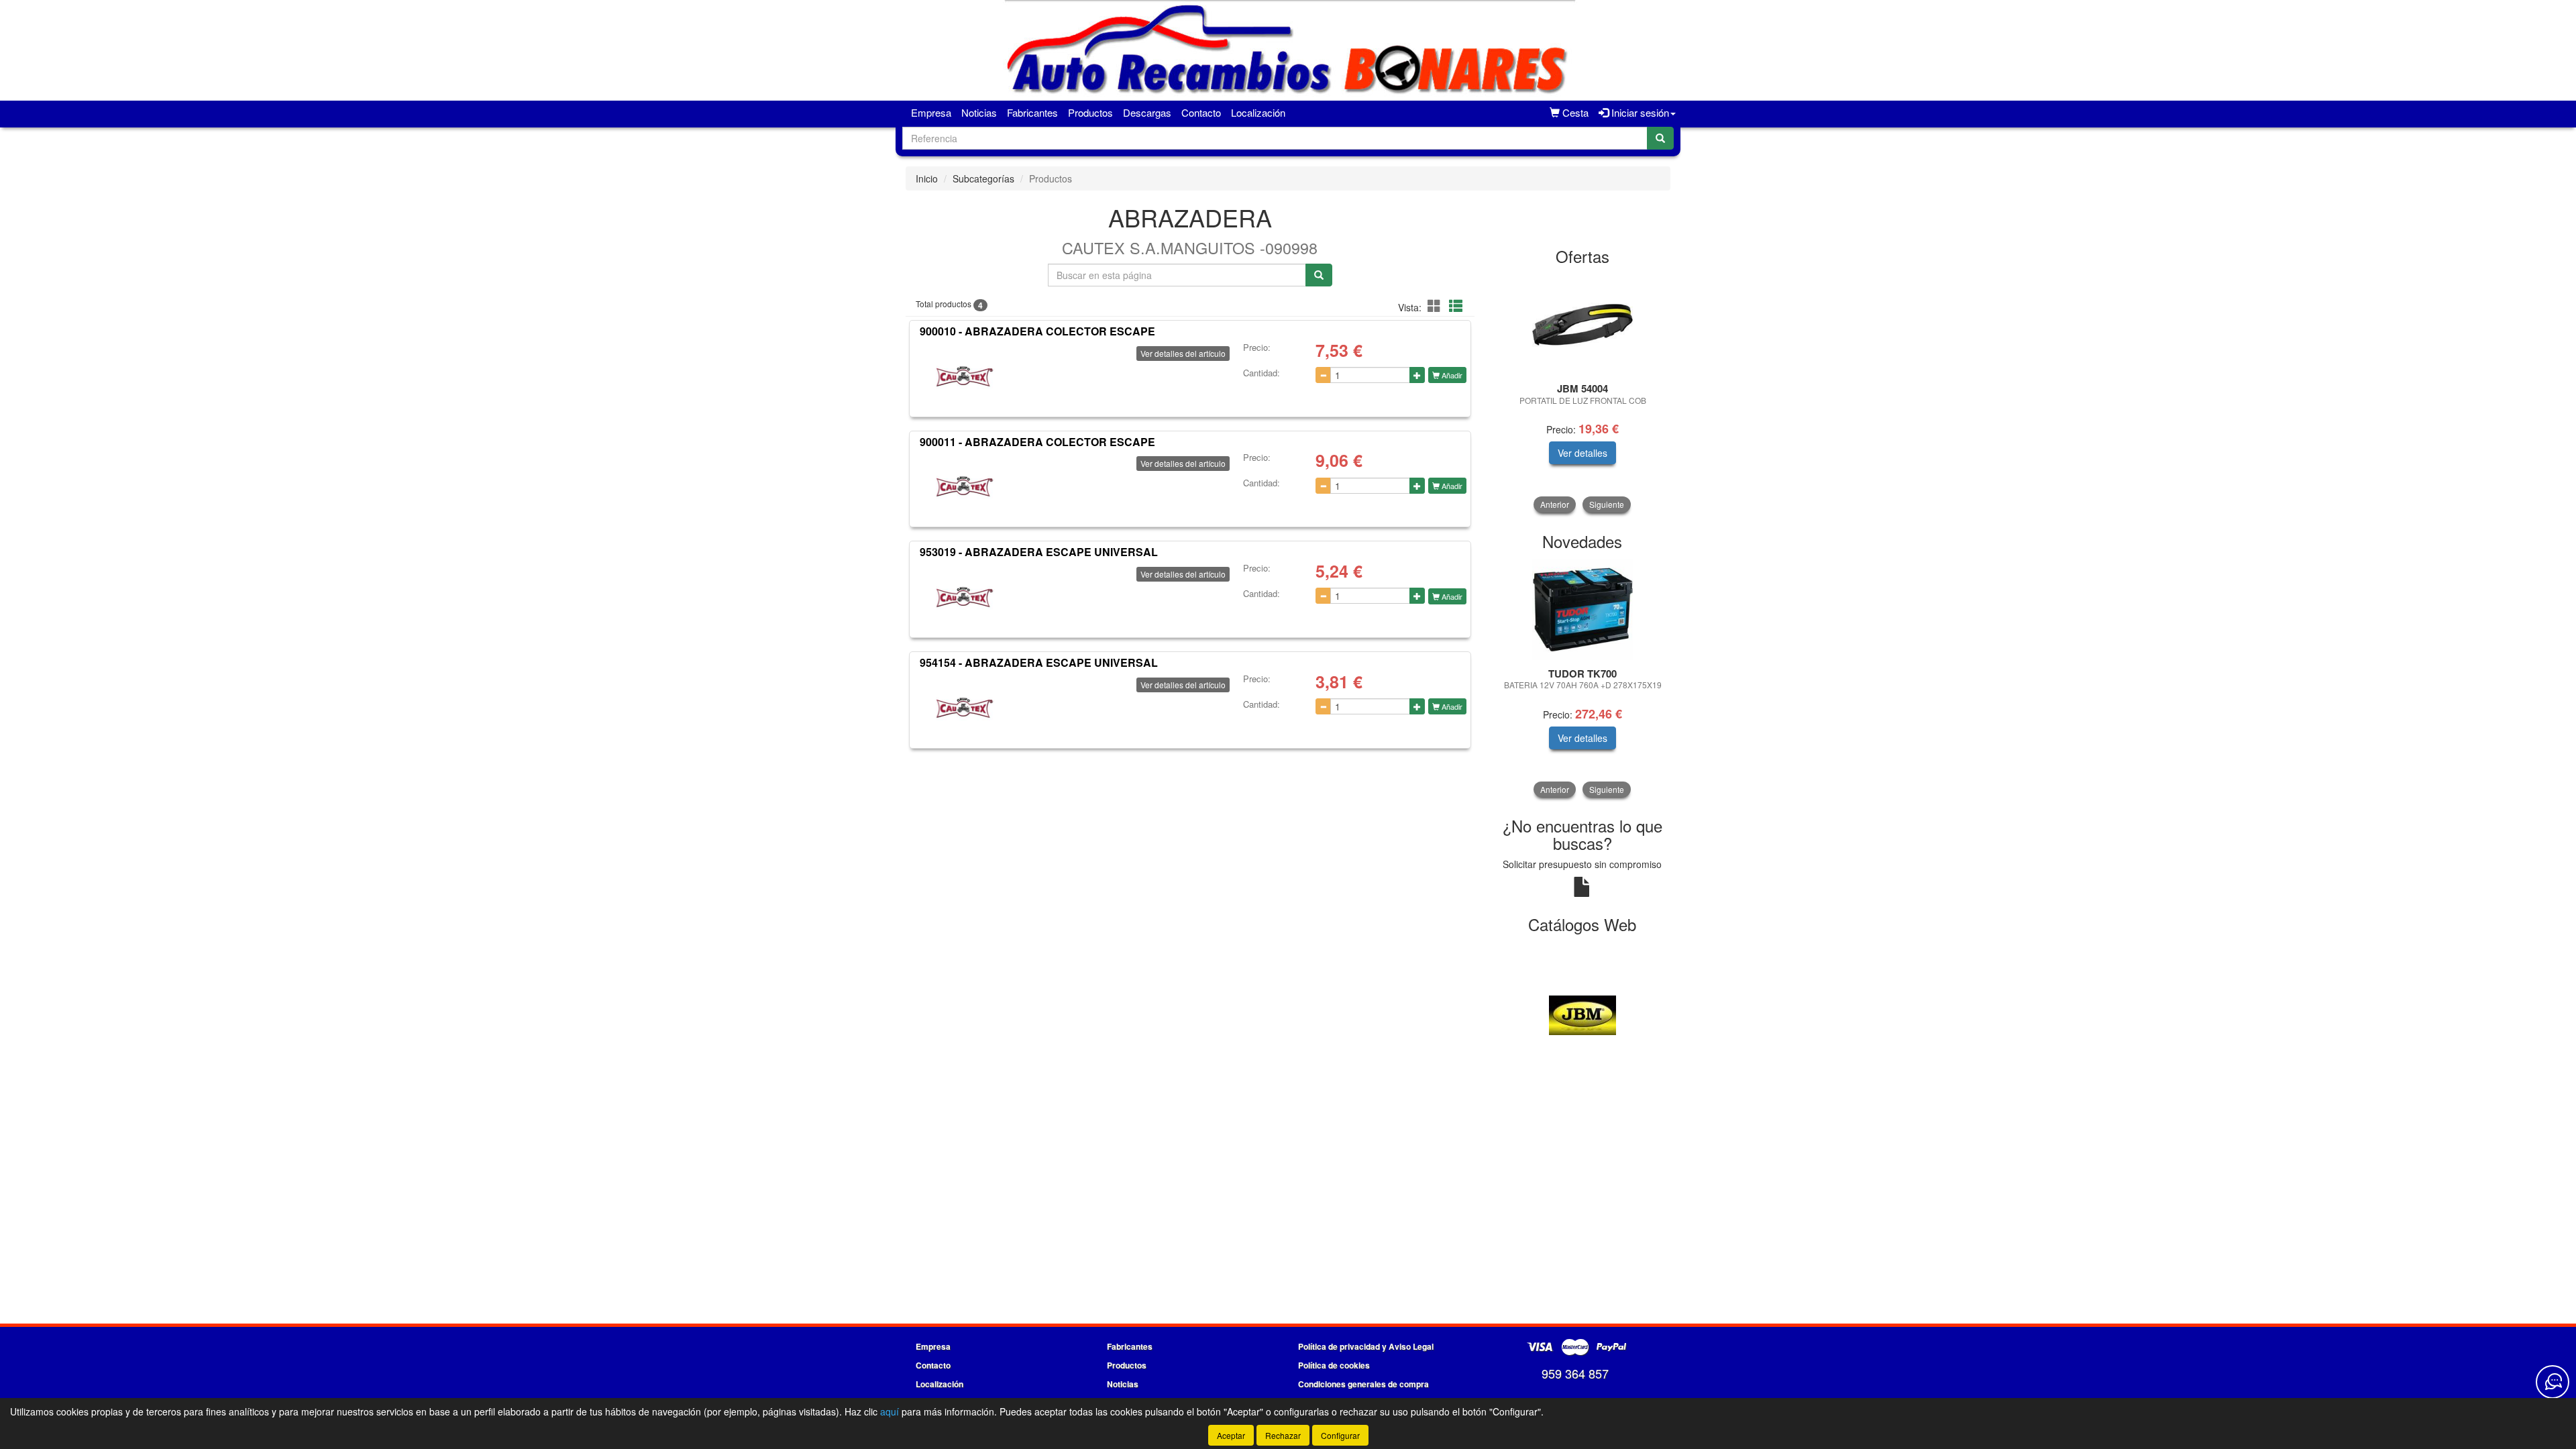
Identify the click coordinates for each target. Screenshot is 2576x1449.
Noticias (979, 112)
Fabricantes (1032, 112)
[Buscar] (1660, 138)
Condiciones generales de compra (1363, 1384)
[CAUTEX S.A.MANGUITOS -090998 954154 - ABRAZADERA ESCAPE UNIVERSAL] (965, 708)
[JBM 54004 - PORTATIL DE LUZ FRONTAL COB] (1583, 325)
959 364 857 (1575, 1373)
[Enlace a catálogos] (1583, 1014)
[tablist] (1583, 393)
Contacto (1201, 112)
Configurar (1340, 1435)
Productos (1090, 112)
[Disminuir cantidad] (1323, 375)
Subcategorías (983, 178)
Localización (1258, 112)
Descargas (1147, 112)
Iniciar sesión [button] (1639, 112)
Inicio (927, 178)
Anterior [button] (1555, 504)
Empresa (931, 112)
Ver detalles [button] (1582, 453)
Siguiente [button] (1607, 504)
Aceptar (1231, 1435)
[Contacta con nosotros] (2553, 1382)
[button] (1436, 306)
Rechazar (1283, 1435)
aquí (890, 1411)
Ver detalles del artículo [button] (1183, 353)
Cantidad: (1262, 373)
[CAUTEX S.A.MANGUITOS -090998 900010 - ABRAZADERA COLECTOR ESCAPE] (965, 376)
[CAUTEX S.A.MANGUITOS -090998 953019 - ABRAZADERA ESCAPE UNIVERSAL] (965, 597)
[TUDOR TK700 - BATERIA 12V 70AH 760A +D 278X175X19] (1583, 610)
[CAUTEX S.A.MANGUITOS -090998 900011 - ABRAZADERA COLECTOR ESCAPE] (965, 486)
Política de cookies (1334, 1365)
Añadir (1451, 375)
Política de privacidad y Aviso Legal (1366, 1346)
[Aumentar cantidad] (1417, 375)
